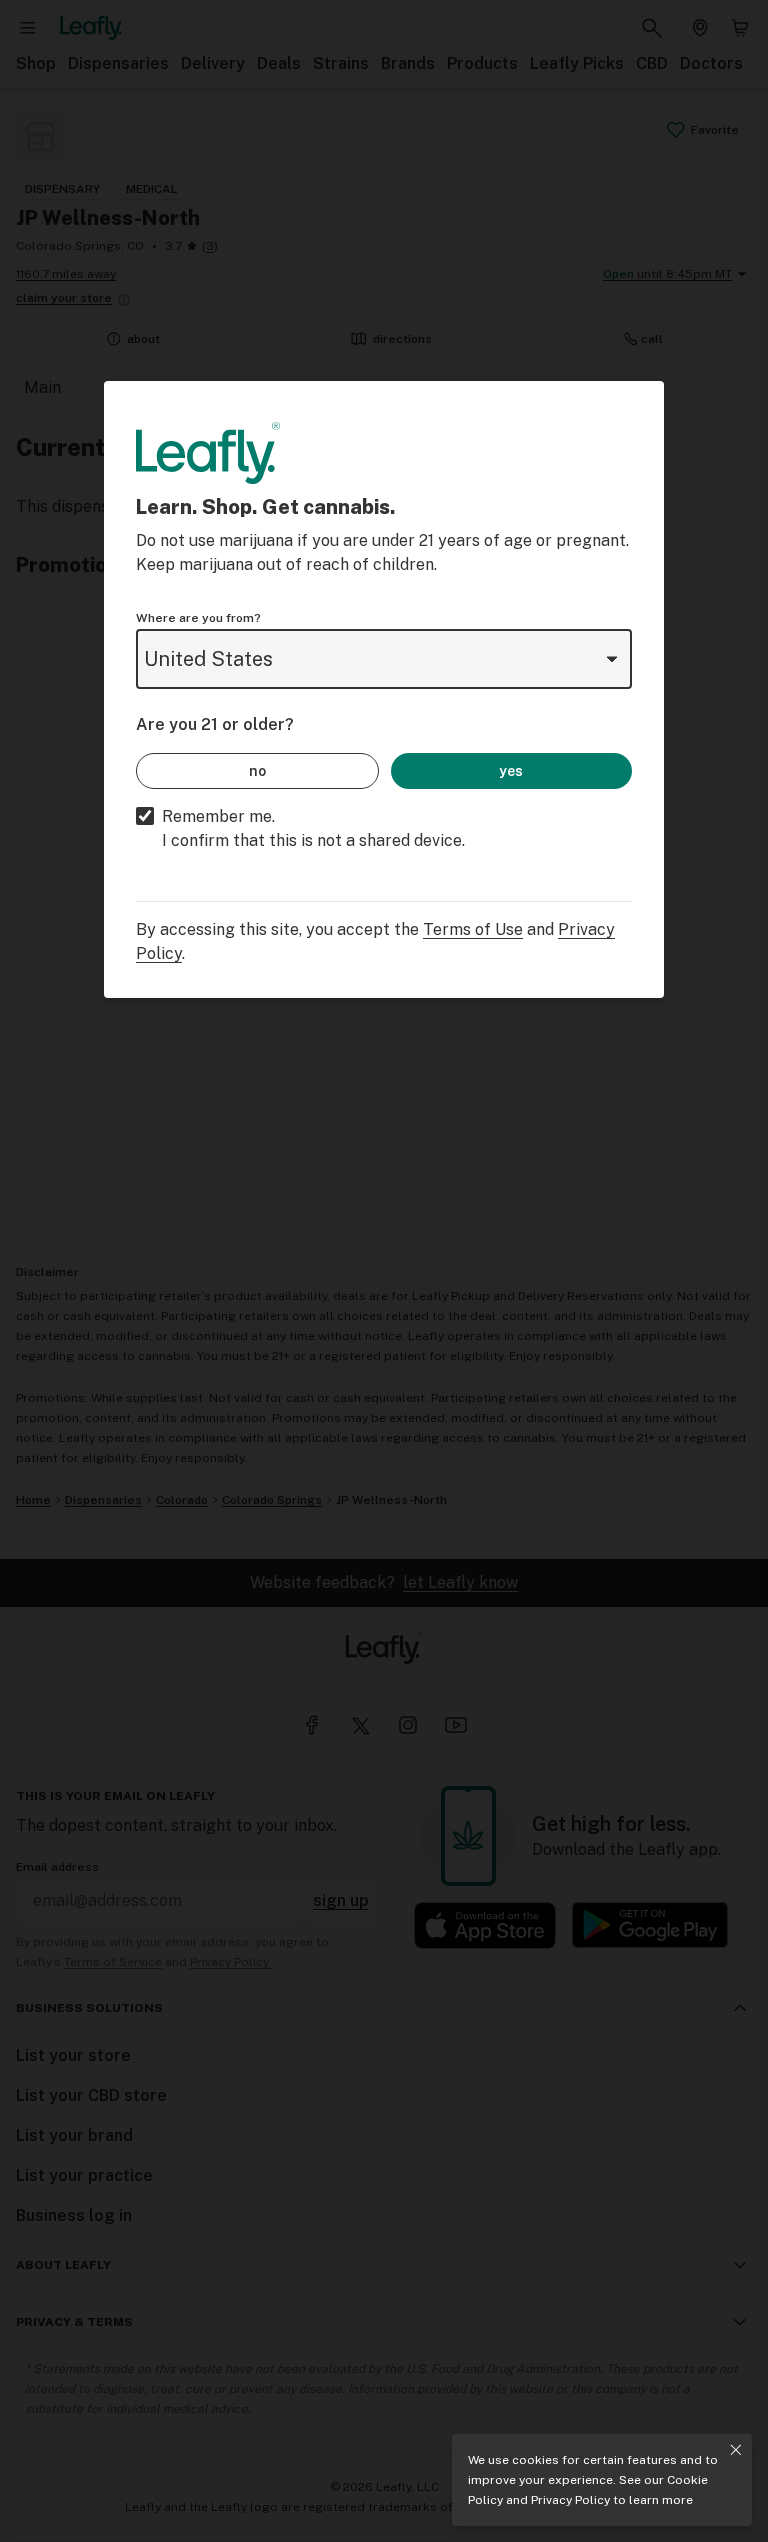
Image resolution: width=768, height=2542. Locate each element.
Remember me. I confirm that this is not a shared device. (313, 828)
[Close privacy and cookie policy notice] (736, 2450)
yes (511, 771)
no (257, 771)
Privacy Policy (570, 2500)
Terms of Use (473, 929)
